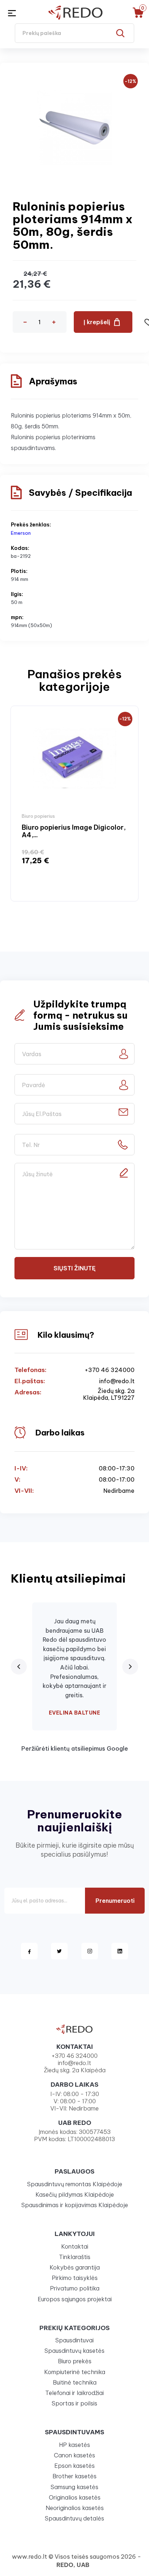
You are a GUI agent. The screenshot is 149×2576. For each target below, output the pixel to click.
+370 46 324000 (110, 1370)
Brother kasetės (74, 2476)
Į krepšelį (97, 322)
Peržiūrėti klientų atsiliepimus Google (75, 1748)
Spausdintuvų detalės (74, 2518)
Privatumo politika (75, 2288)
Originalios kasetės (75, 2497)
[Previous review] (19, 1667)
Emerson (21, 533)
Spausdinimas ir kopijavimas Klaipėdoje (75, 2205)
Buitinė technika (75, 2382)
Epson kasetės (74, 2466)
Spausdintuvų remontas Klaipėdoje (75, 2184)
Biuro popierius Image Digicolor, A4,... (74, 831)
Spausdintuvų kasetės (74, 2351)
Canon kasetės (74, 2455)
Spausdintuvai (74, 2340)
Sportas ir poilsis (74, 2403)
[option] (74, 804)
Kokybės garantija (75, 2267)
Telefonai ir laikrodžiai (74, 2393)
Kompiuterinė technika (75, 2372)
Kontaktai (75, 2246)
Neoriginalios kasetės (75, 2508)
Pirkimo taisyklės (75, 2278)
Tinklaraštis (75, 2257)
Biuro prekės (75, 2361)
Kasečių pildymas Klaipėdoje (75, 2195)
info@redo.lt (117, 1381)
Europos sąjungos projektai (75, 2299)
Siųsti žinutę (74, 1268)
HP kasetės (74, 2445)
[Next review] (130, 1667)
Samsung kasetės (74, 2487)
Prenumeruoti (115, 1901)
